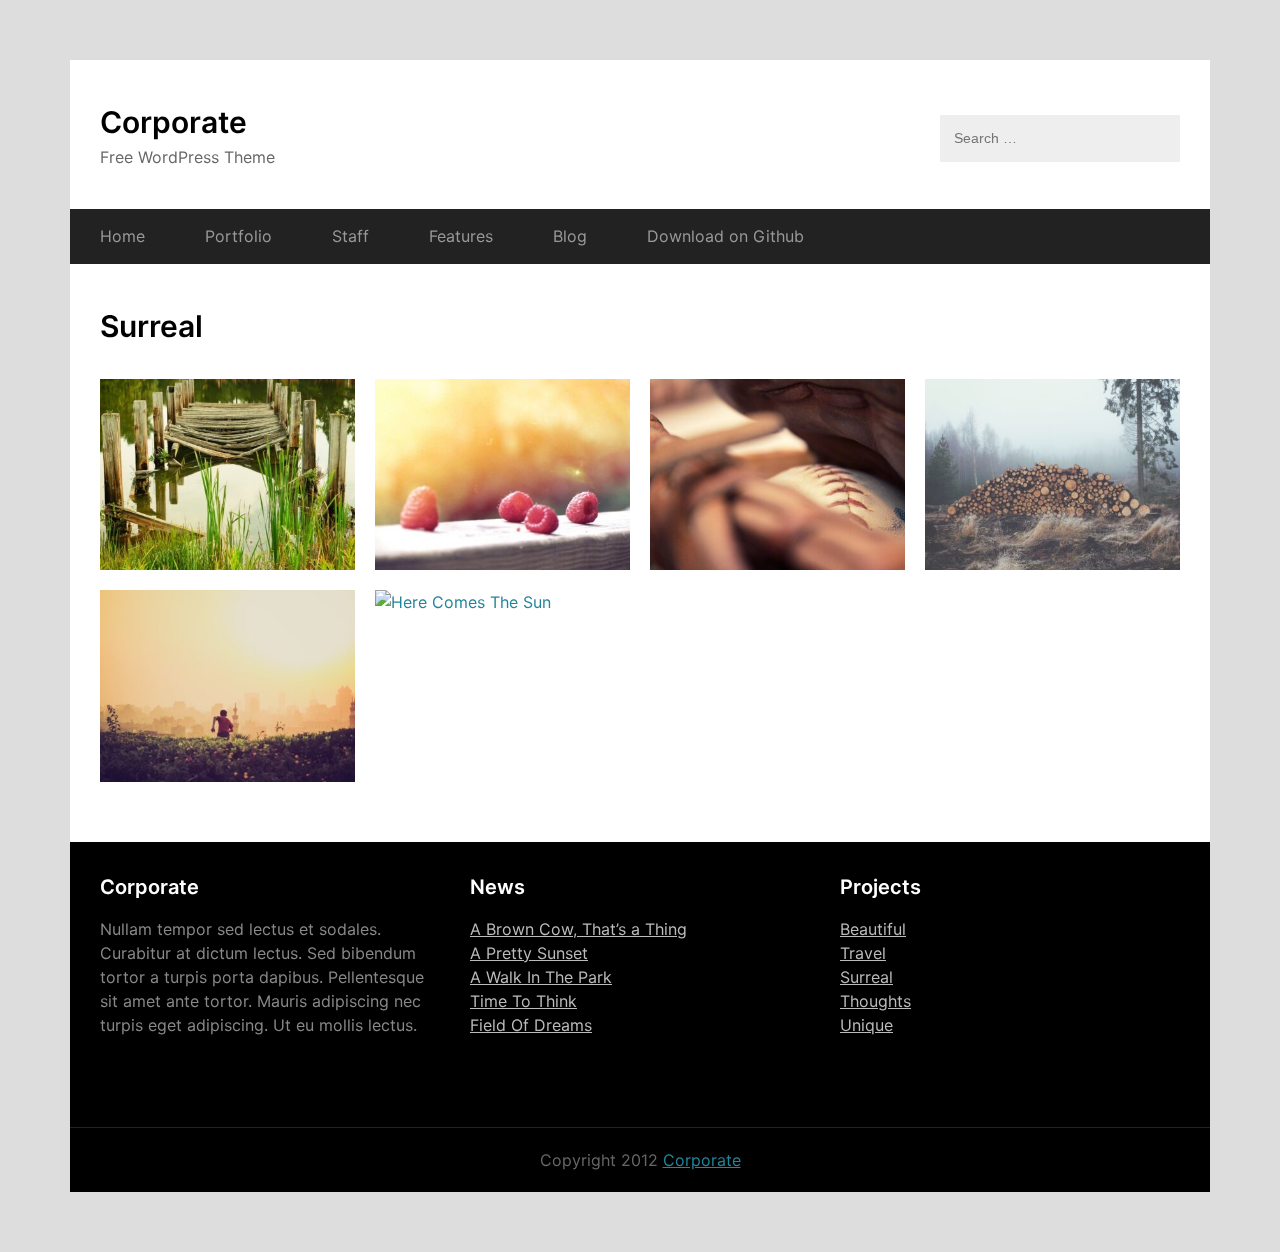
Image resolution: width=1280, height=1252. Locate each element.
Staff (350, 236)
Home (122, 236)
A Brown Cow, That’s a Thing (578, 929)
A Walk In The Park (541, 977)
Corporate (173, 122)
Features (461, 236)
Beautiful (873, 929)
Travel (863, 953)
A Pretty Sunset (529, 953)
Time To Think (523, 1001)
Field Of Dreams (531, 1025)
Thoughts (875, 1001)
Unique (866, 1025)
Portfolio (238, 236)
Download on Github (725, 236)
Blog (570, 236)
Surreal (866, 977)
